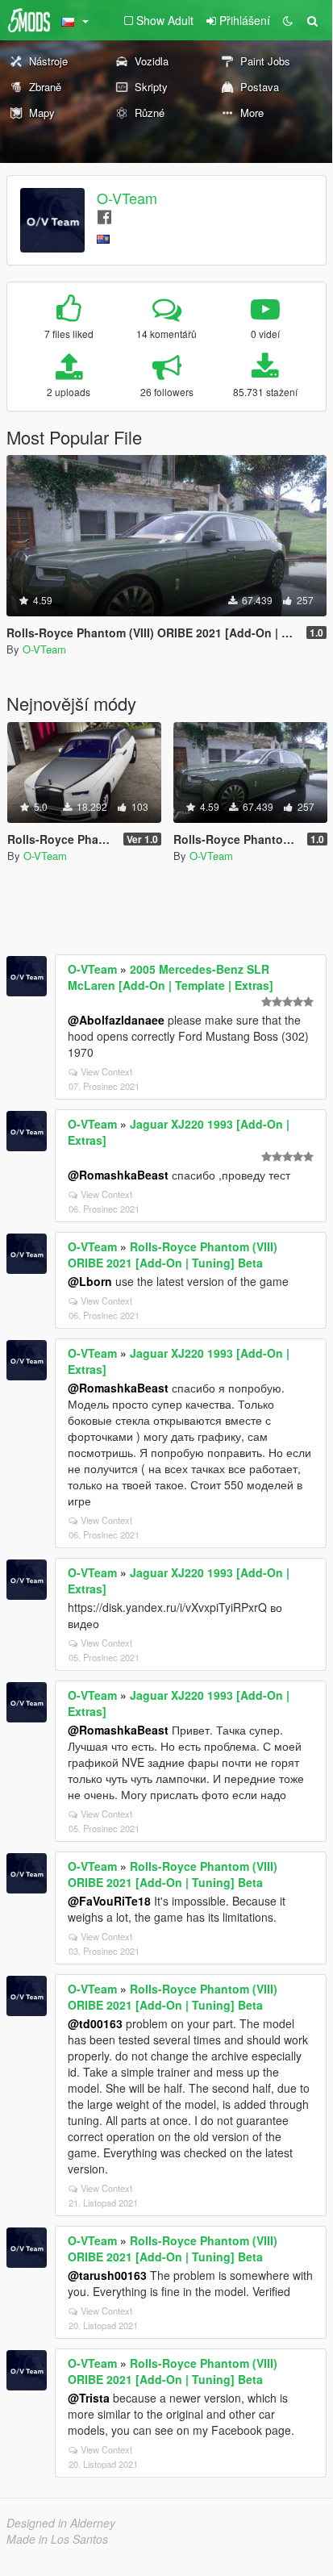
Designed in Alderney (61, 2523)
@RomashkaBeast (118, 1175)
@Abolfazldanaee (116, 1020)
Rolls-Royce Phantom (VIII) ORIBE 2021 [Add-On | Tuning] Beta (173, 1255)
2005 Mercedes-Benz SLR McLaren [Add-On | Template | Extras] (171, 977)
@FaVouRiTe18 (109, 1901)
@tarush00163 (107, 2275)
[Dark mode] (288, 20)
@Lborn (90, 1281)
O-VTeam (127, 198)
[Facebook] (104, 216)
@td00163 (95, 2023)
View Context (106, 1071)
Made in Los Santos (57, 2539)
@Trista (89, 2398)
